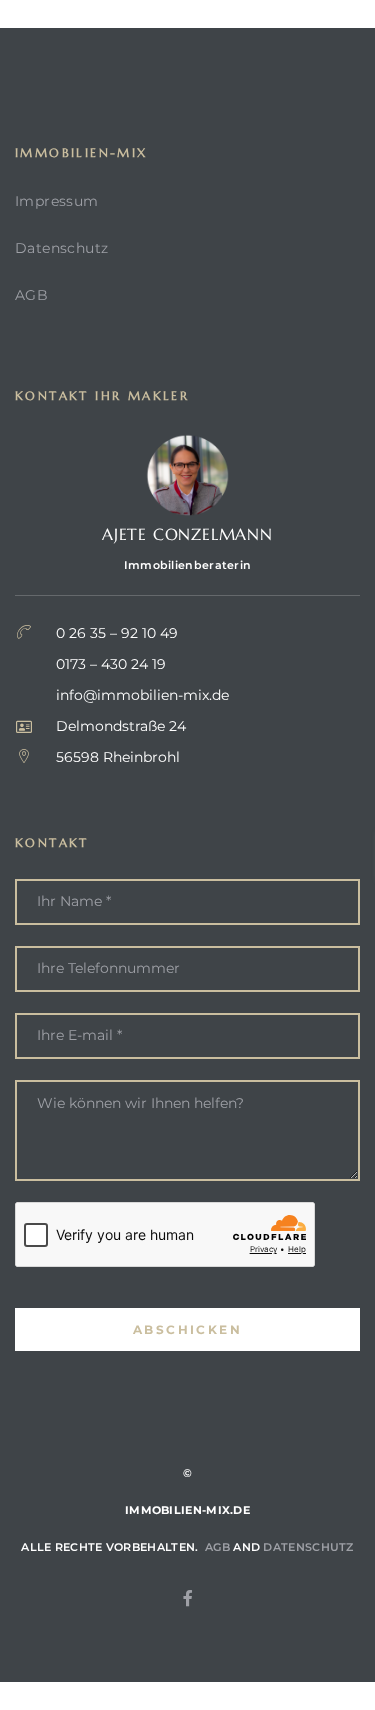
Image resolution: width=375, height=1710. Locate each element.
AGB (31, 295)
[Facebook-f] (188, 1598)
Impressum (57, 201)
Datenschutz (61, 248)
